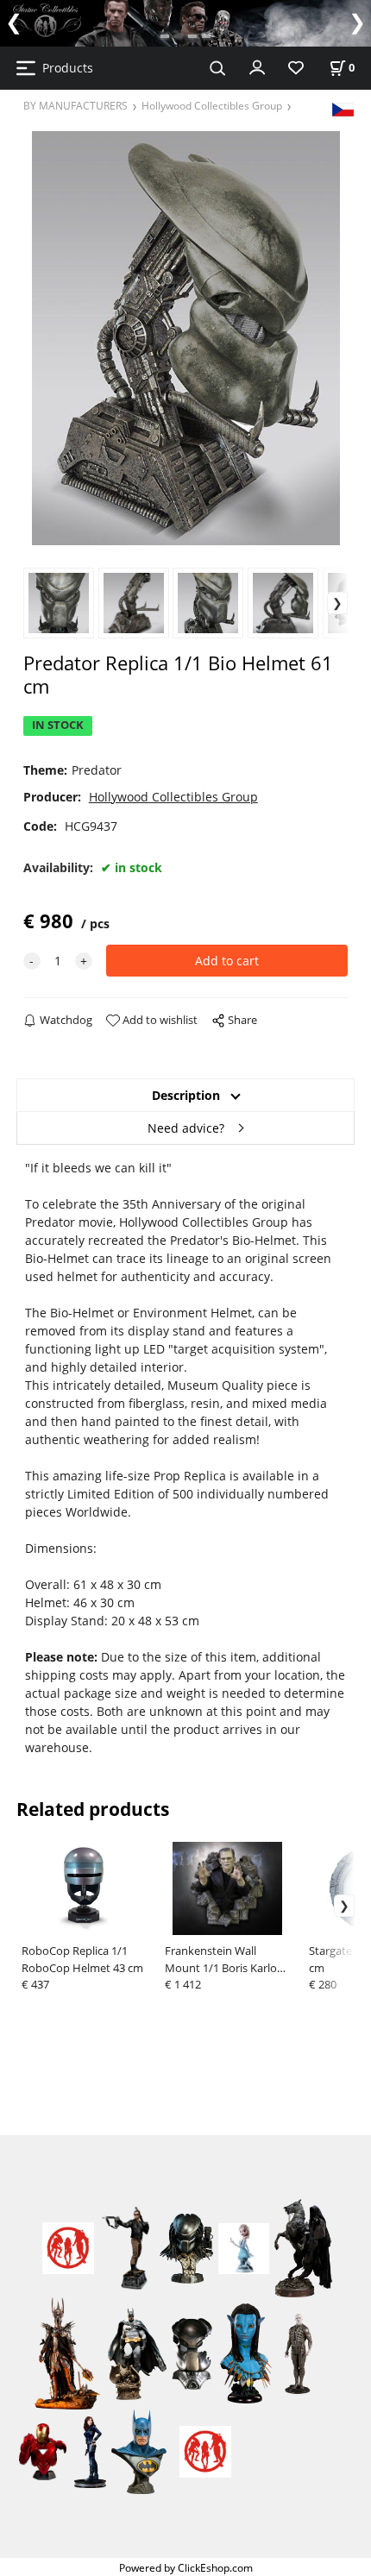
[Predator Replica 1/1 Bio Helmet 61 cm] (186, 338)
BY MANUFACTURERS (75, 105)
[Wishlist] (296, 69)
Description (186, 1095)
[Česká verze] (343, 108)
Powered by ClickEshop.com (186, 2567)
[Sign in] (257, 66)
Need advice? (186, 1128)
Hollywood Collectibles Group (212, 105)
